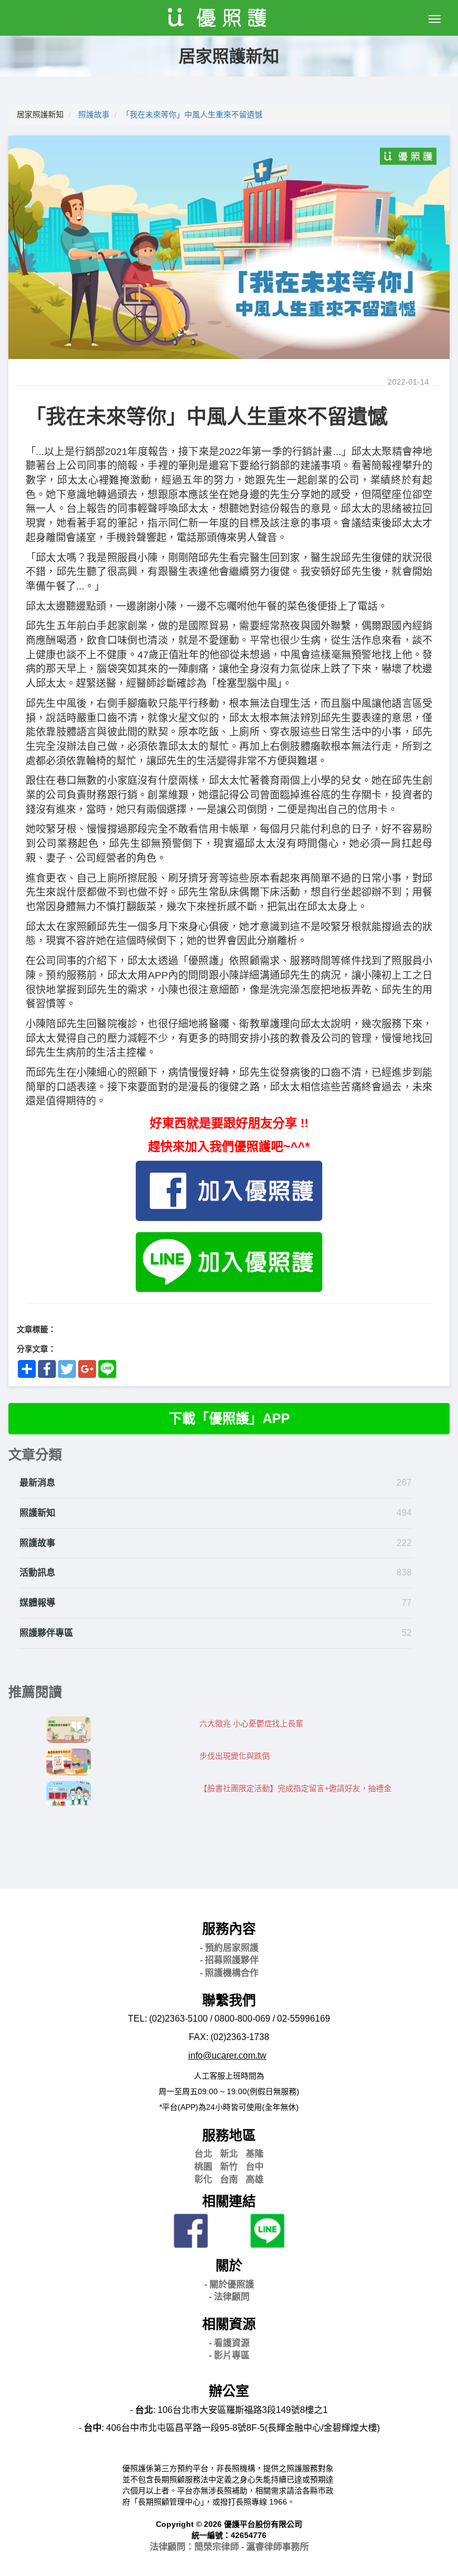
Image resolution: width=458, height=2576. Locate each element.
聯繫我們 (229, 2000)
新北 (229, 2154)
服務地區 (229, 2135)
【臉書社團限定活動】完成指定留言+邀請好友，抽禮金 (295, 1788)
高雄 (255, 2179)
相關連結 (229, 2201)
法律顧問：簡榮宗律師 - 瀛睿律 (229, 2547)
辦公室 (229, 2391)
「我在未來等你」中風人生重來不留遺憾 (192, 114)
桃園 (203, 2166)
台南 (229, 2179)
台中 (255, 2166)
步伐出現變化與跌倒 (235, 1756)
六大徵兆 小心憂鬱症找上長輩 (251, 1723)
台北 (203, 2154)
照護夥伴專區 (46, 1633)
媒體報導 (37, 1603)
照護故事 (94, 114)
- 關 (229, 2284)
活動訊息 (37, 1572)
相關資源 (229, 2324)
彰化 (203, 2179)
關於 (229, 2265)
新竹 (229, 2166)
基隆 (255, 2154)
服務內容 (229, 1929)
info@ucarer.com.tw (227, 2055)
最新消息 (37, 1483)
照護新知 (37, 1513)
